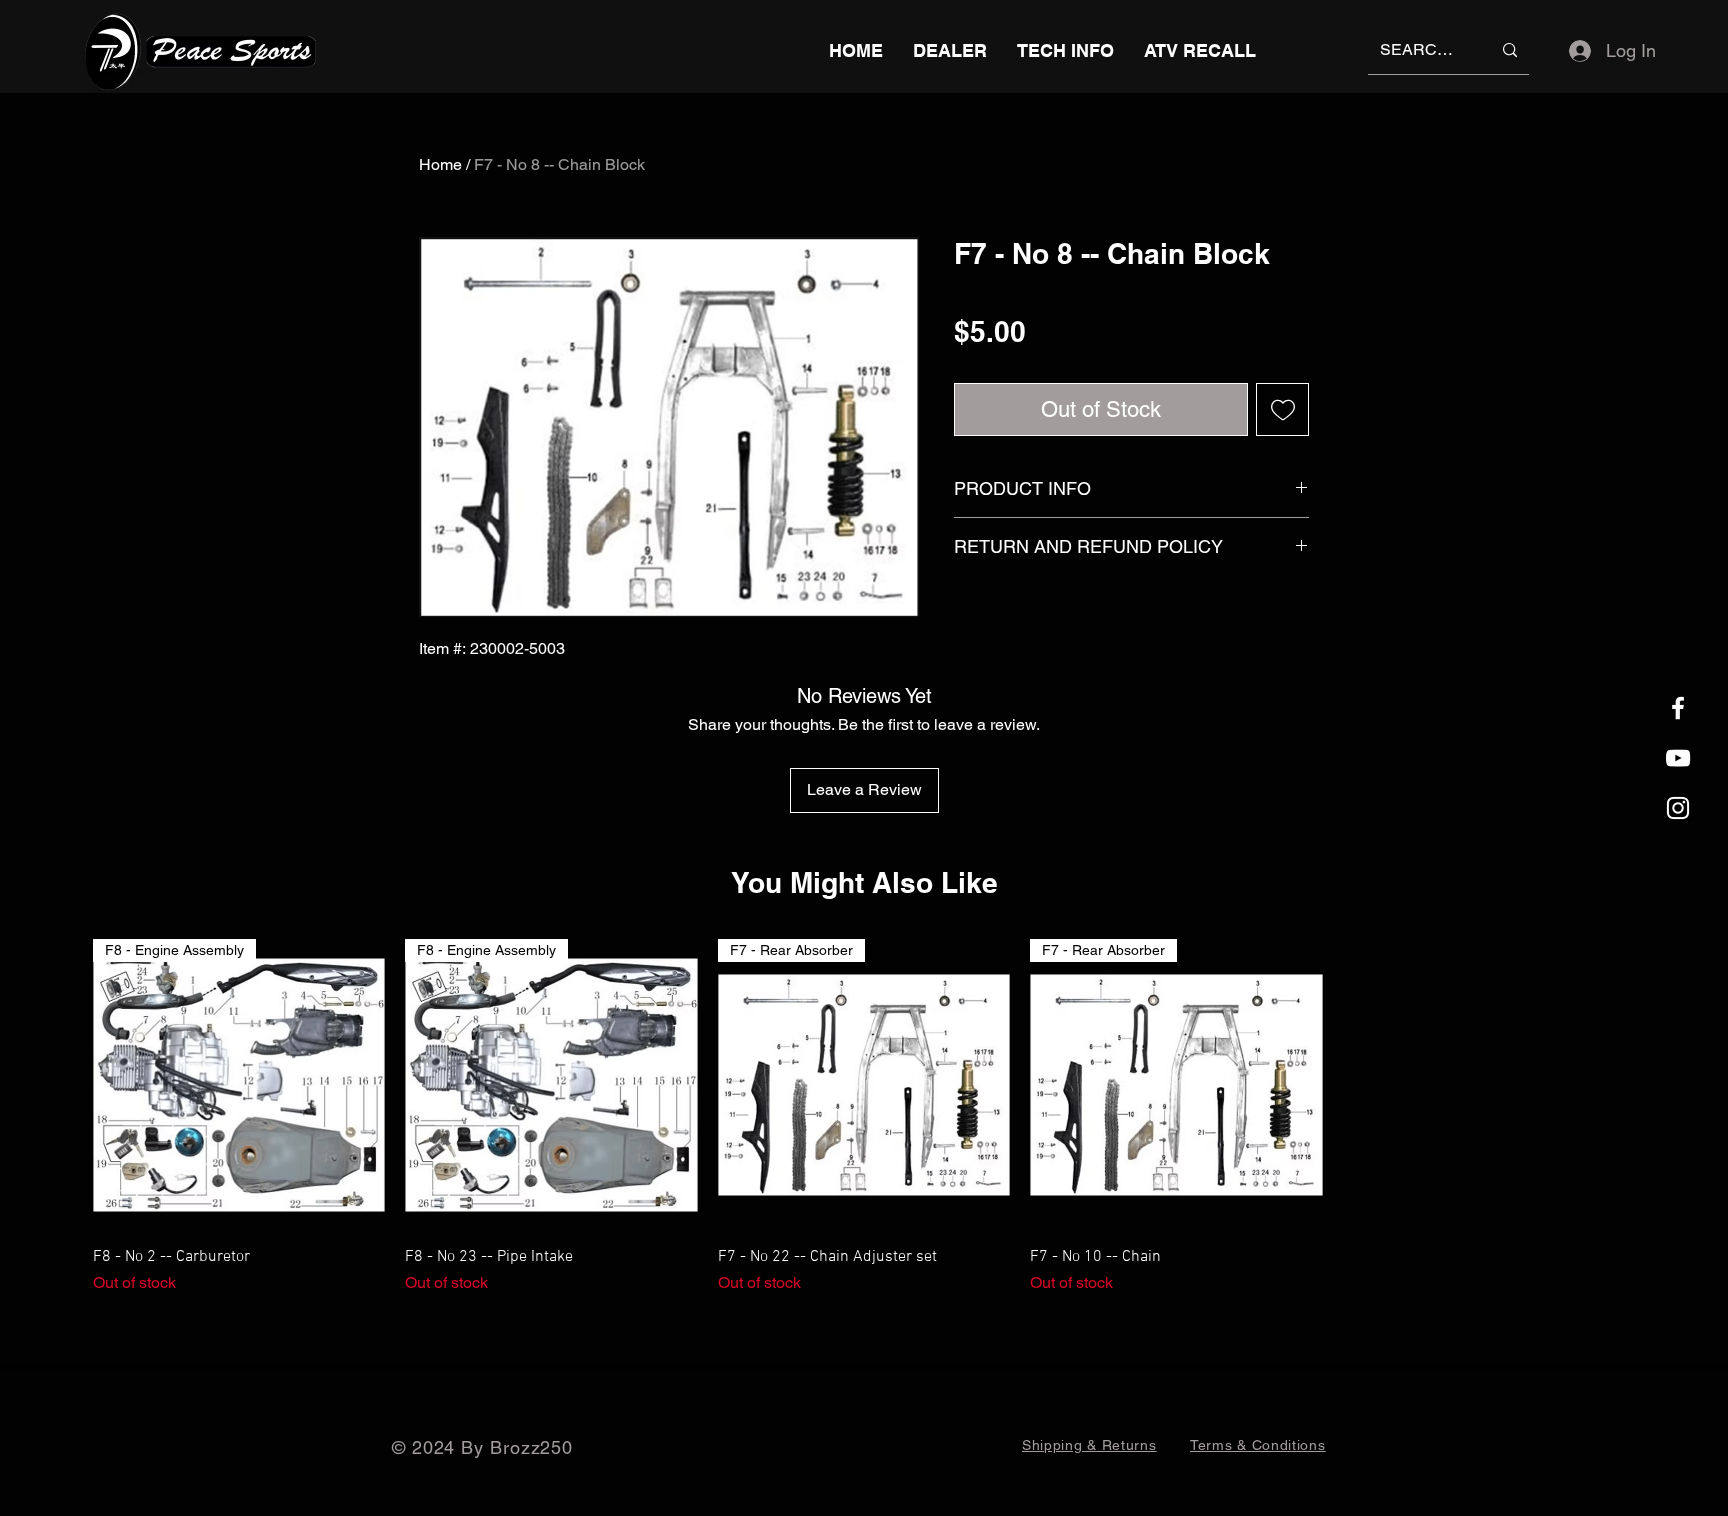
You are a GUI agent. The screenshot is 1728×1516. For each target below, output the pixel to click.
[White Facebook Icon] (1678, 708)
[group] (864, 1117)
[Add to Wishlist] (1282, 409)
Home (440, 164)
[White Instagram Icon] (1678, 808)
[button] (1065, 50)
